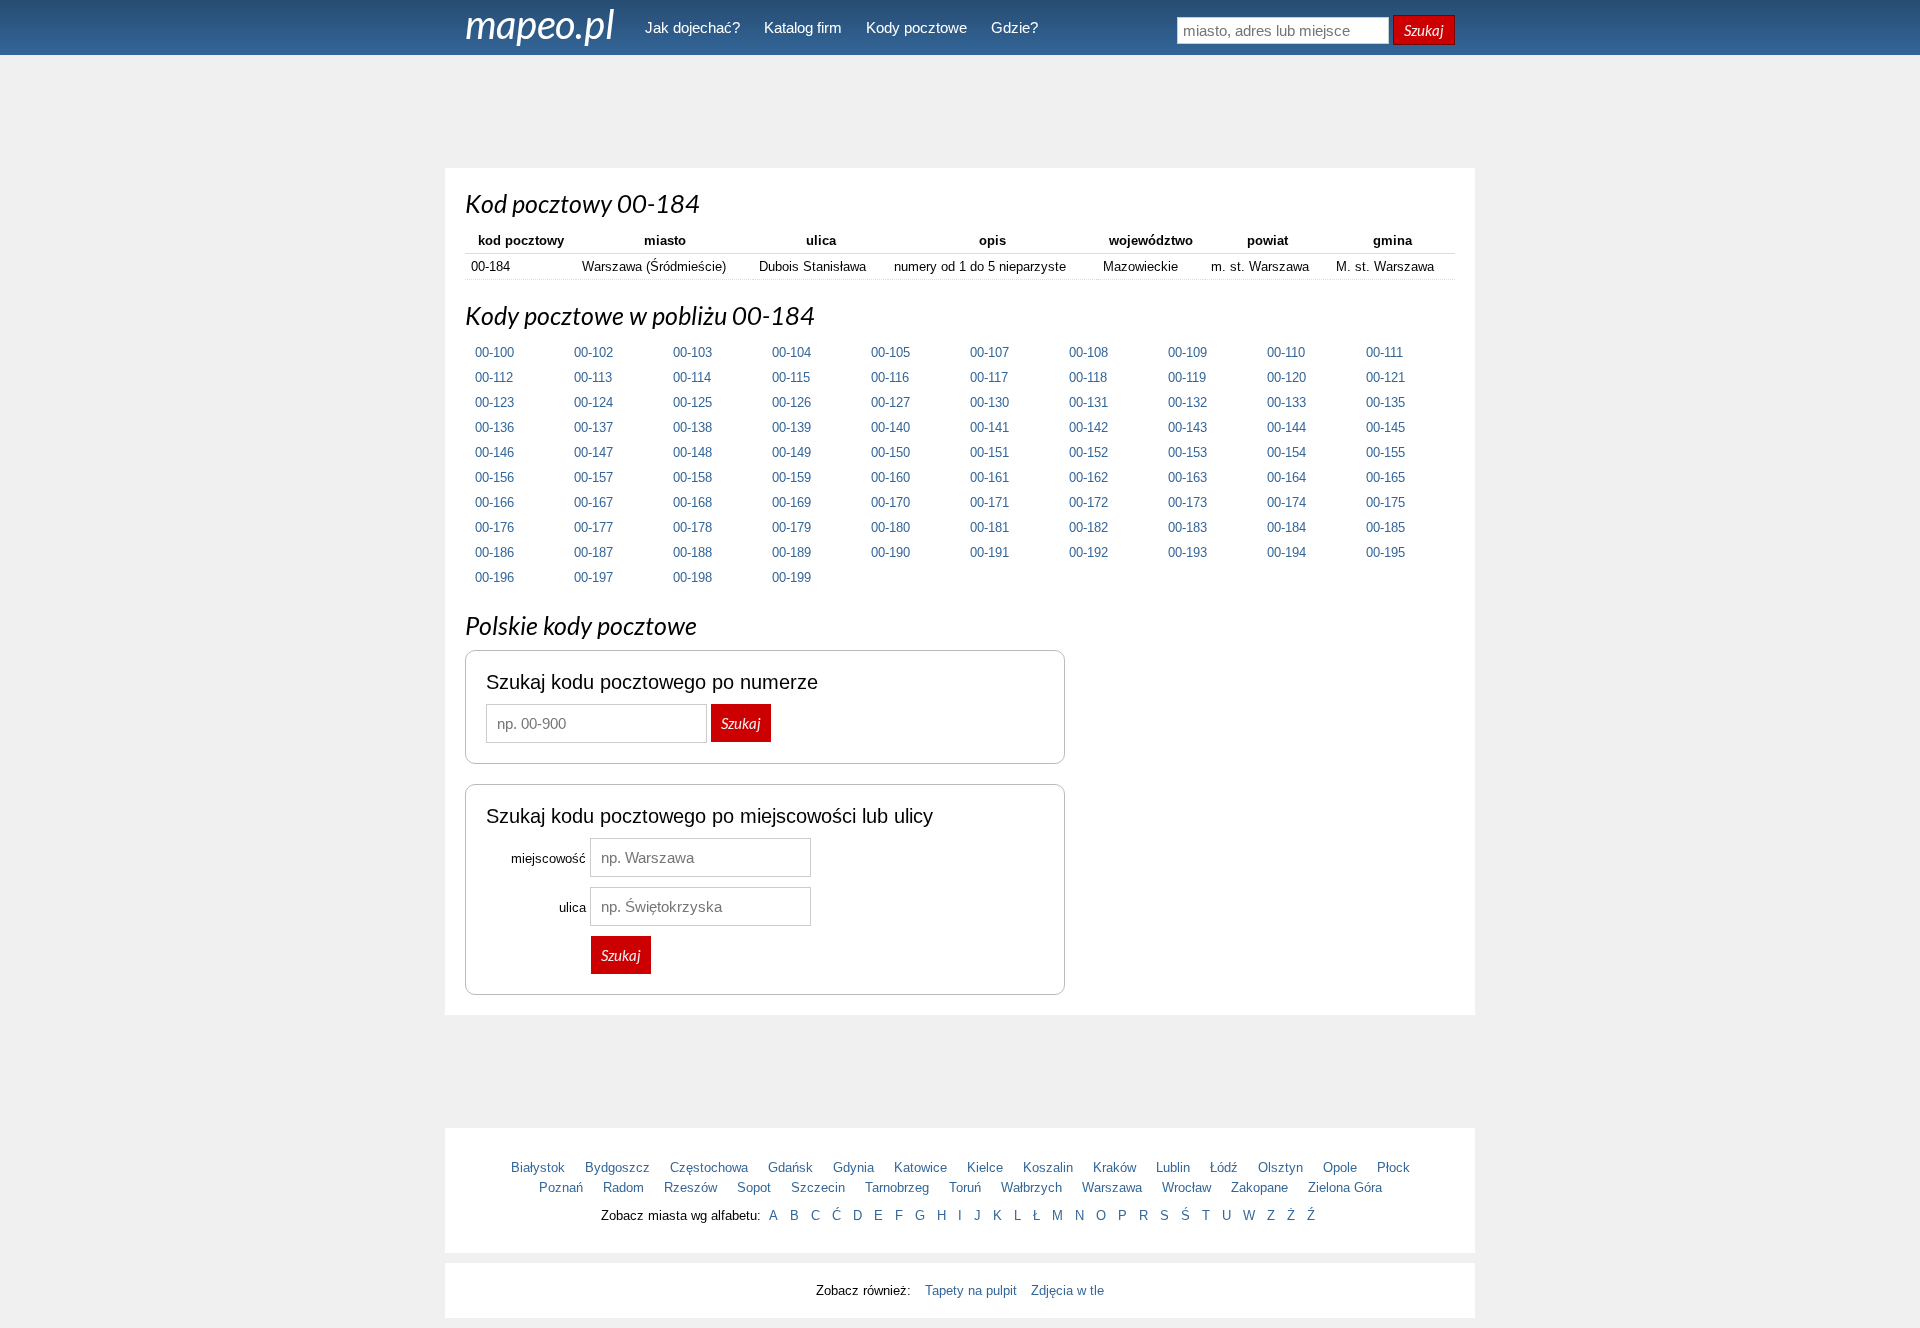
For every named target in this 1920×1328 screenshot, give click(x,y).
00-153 (1187, 452)
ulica (572, 907)
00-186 (494, 552)
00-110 (1286, 352)
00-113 (593, 377)
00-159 (791, 477)
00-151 (989, 452)
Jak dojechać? (692, 27)
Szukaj (1424, 30)
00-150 (890, 452)
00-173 (1187, 502)
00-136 (494, 427)
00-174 (1286, 502)
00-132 (1187, 402)
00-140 (890, 427)
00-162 (1088, 477)
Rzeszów (690, 1187)
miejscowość (548, 858)
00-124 (593, 402)
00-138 (692, 427)
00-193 (1187, 552)
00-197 (593, 577)
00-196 (494, 577)
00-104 (791, 352)
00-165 (1385, 477)
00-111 (1384, 352)
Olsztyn (1280, 1167)
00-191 (989, 552)
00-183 (1187, 527)
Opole (1340, 1167)
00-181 (989, 527)
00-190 (890, 552)
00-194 (1286, 552)
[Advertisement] (960, 110)
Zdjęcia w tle (1067, 1290)
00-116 (890, 377)
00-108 (1088, 352)
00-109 (1187, 352)
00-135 (1385, 402)
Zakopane (1259, 1187)
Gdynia (853, 1167)
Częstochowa (709, 1167)
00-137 (593, 427)
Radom (623, 1187)
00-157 (593, 477)
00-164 (1286, 477)
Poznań (561, 1187)
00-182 (1088, 527)
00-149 (791, 452)
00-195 (1385, 552)
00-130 (989, 402)
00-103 (692, 352)
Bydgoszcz (617, 1167)
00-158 (692, 477)
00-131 (1088, 402)
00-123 (494, 402)
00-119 (1187, 377)
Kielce (985, 1167)
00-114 (692, 377)
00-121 (1385, 377)
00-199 (791, 577)
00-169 (791, 502)
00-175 (1385, 502)
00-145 (1385, 427)
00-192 (1088, 552)
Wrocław (1186, 1187)
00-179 (791, 527)
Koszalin (1048, 1167)
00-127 (890, 402)
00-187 (593, 552)
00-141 (989, 427)
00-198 (692, 577)
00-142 (1088, 427)
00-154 (1286, 452)
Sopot (754, 1187)
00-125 (692, 402)
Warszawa (1112, 1187)
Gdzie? (1014, 27)
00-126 (791, 402)
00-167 (593, 502)
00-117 (989, 377)
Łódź (1224, 1167)
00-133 (1286, 402)
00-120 (1286, 377)
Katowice (920, 1167)
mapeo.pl (540, 24)
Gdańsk (790, 1167)
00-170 (890, 502)
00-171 (989, 502)
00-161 (989, 477)
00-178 (692, 527)
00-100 (494, 352)
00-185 (1385, 527)
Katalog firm (803, 27)
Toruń (965, 1187)
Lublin (1173, 1167)
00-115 (791, 377)
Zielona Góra (1345, 1187)
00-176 (494, 527)
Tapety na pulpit (971, 1290)
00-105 (890, 352)
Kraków (1114, 1167)
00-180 (890, 527)
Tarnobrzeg (897, 1187)
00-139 (791, 427)
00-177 (593, 527)
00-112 (494, 377)
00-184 (1286, 527)
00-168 (692, 502)
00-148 (692, 452)
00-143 (1187, 427)
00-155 (1385, 452)
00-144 (1286, 427)
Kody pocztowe (916, 27)
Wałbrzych (1031, 1187)
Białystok (538, 1167)
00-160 (890, 477)
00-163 (1187, 477)
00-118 (1088, 377)
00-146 (494, 452)
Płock (1393, 1167)
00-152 (1088, 452)
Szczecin (818, 1187)
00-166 (494, 502)
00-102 (593, 352)
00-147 (593, 452)
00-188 (692, 552)
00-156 (494, 477)
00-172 (1088, 502)
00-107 (989, 352)
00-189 (791, 552)
